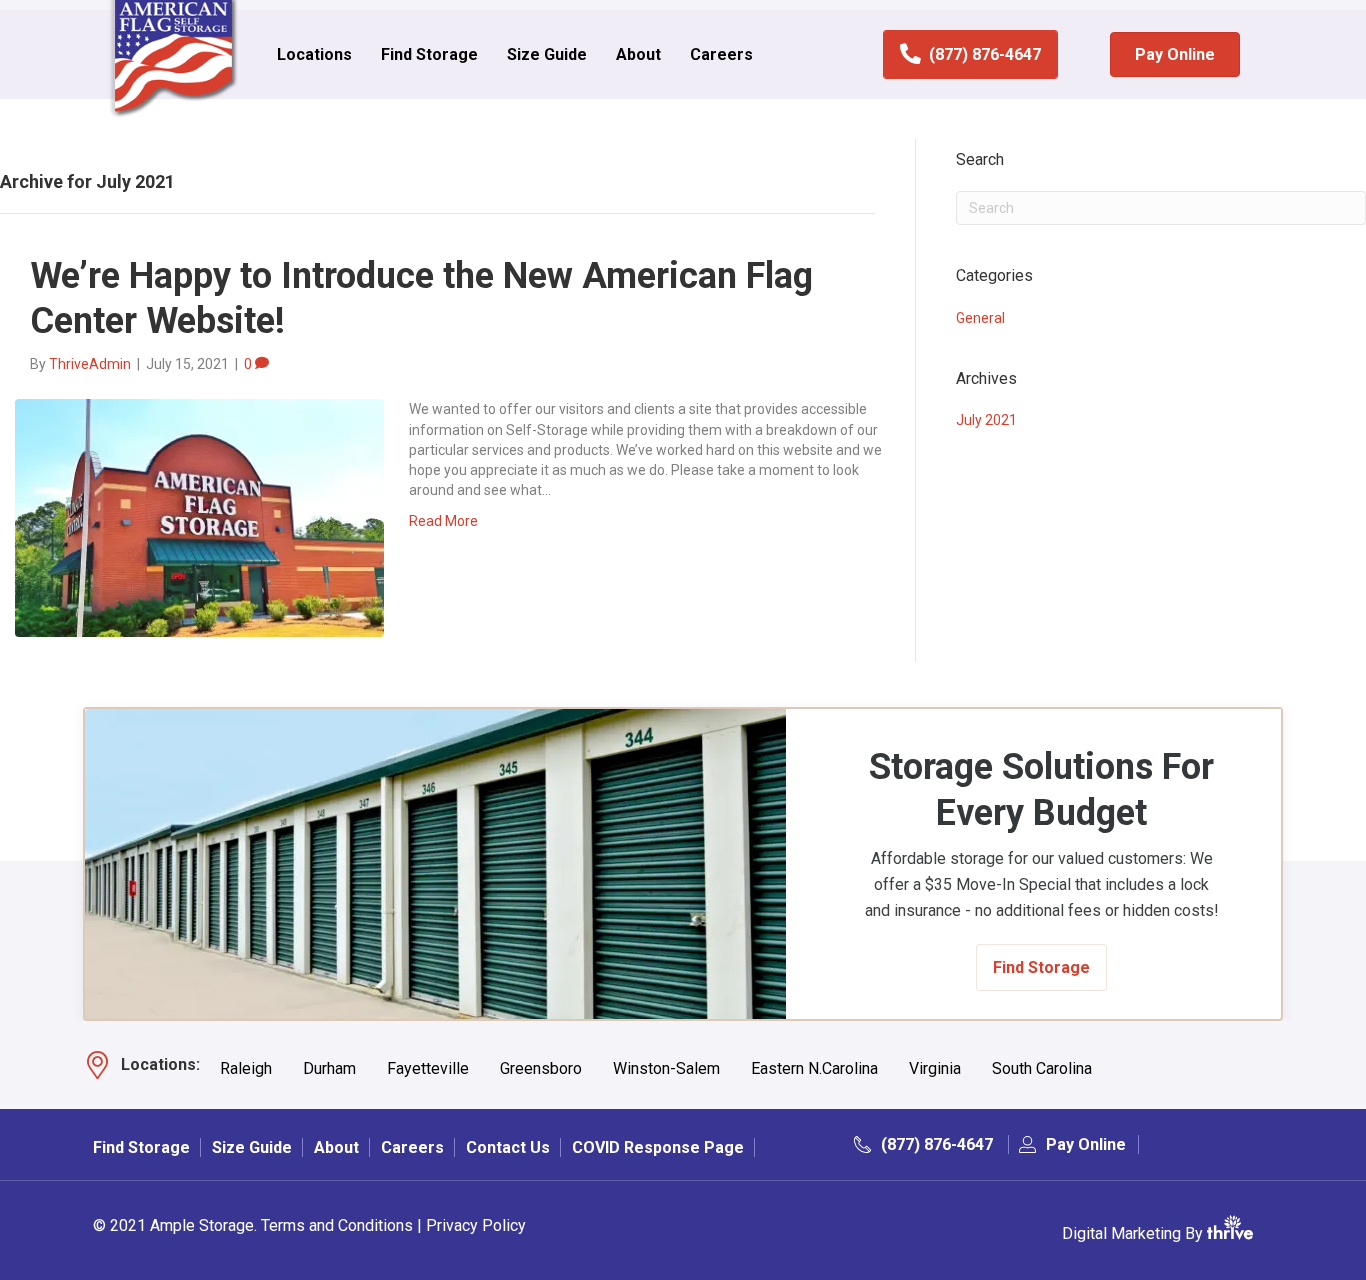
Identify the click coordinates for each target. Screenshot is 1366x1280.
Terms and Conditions (337, 1225)
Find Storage (429, 54)
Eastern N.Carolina (814, 1069)
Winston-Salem (666, 1069)
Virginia (935, 1069)
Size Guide (547, 54)
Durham (329, 1069)
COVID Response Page (658, 1147)
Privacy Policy (476, 1225)
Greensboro (541, 1069)
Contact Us (508, 1147)
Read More (443, 521)
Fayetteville (428, 1069)
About (638, 54)
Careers (721, 54)
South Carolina (1042, 1069)
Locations (314, 54)
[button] (1041, 967)
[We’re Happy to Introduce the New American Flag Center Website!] (199, 517)
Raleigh (246, 1069)
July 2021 (986, 420)
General (980, 318)
